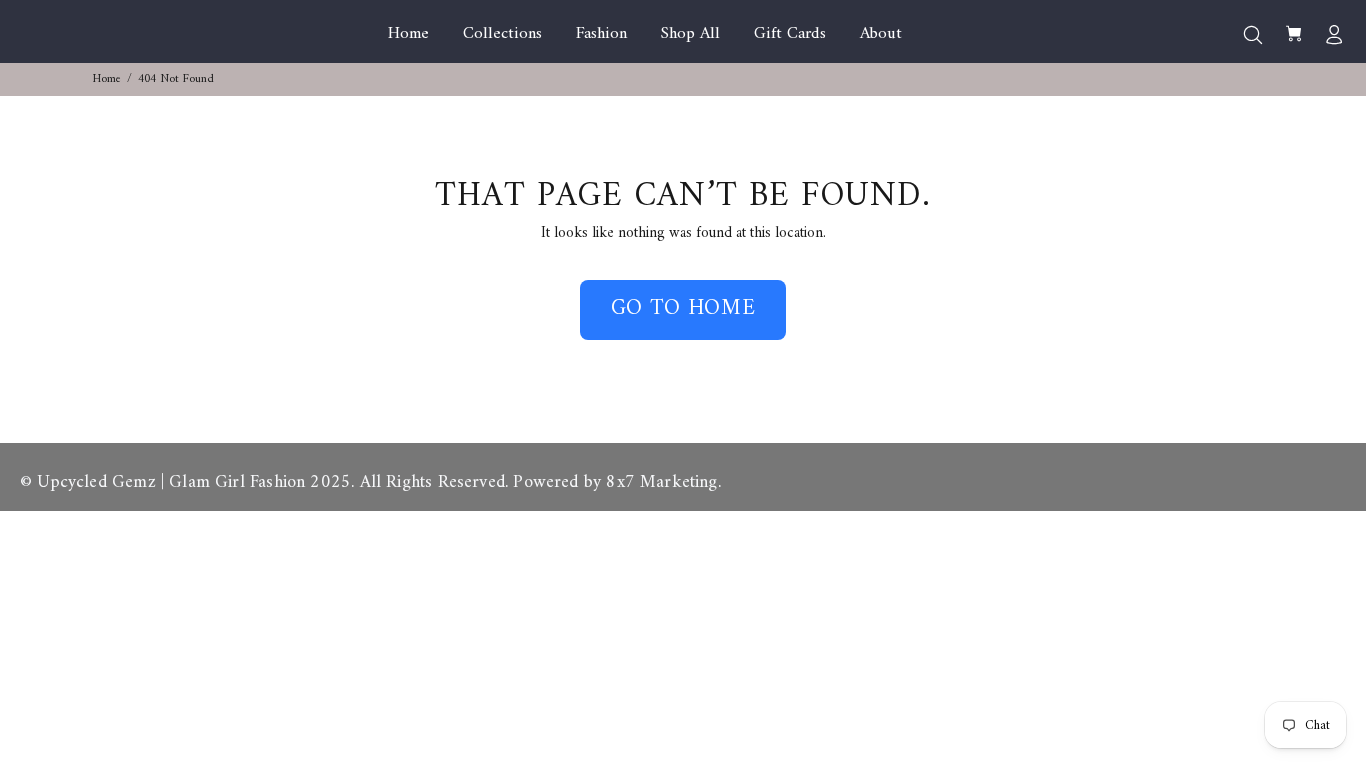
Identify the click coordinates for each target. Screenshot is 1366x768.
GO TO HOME (683, 308)
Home (107, 79)
